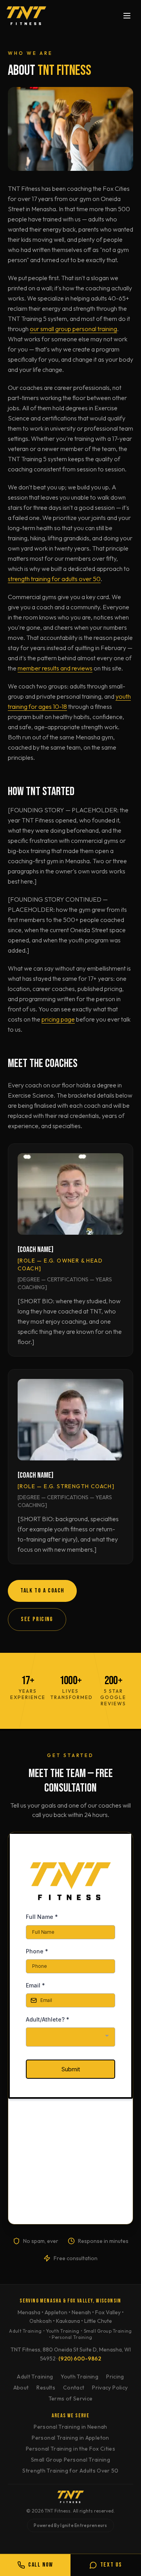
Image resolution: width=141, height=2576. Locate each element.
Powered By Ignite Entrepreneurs (70, 2525)
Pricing (115, 2377)
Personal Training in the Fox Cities (70, 2449)
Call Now (41, 2565)
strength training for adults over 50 (54, 579)
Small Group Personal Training (70, 2460)
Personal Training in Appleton (70, 2438)
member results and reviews (55, 668)
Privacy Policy (110, 2388)
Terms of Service (71, 2398)
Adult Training (35, 2377)
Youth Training (80, 2377)
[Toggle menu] (127, 16)
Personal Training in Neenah (70, 2427)
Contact (74, 2388)
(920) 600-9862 (80, 2359)
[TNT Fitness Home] (26, 16)
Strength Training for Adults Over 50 (70, 2471)
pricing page (58, 1019)
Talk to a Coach (42, 1591)
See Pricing (37, 1619)
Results (46, 2388)
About (21, 2388)
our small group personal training (73, 329)
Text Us (111, 2565)
